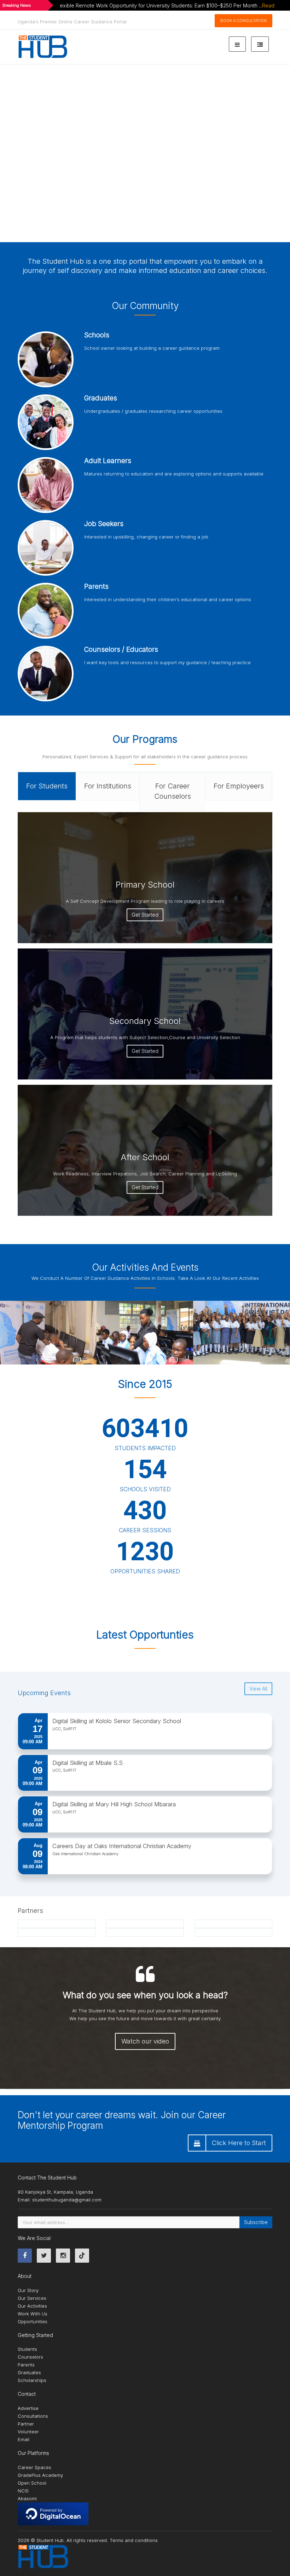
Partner (26, 2424)
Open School (32, 2483)
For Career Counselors (173, 791)
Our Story (28, 2290)
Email (24, 2439)
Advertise (28, 2408)
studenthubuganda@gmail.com (67, 2200)
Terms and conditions (134, 2540)
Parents (26, 2365)
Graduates (29, 2372)
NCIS (23, 2491)
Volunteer (28, 2432)
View (67, 1333)
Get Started (145, 915)
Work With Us (33, 2314)
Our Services (32, 2298)
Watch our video (145, 2041)
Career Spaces (34, 2467)
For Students (47, 786)
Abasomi (27, 2498)
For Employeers (239, 786)
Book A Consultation (243, 21)
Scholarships (32, 2380)
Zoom (41, 1333)
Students (27, 2349)
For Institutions (108, 786)
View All (258, 1689)
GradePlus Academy (40, 2475)
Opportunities (33, 2321)
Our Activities (32, 2306)
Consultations (33, 2416)
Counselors (30, 2357)
